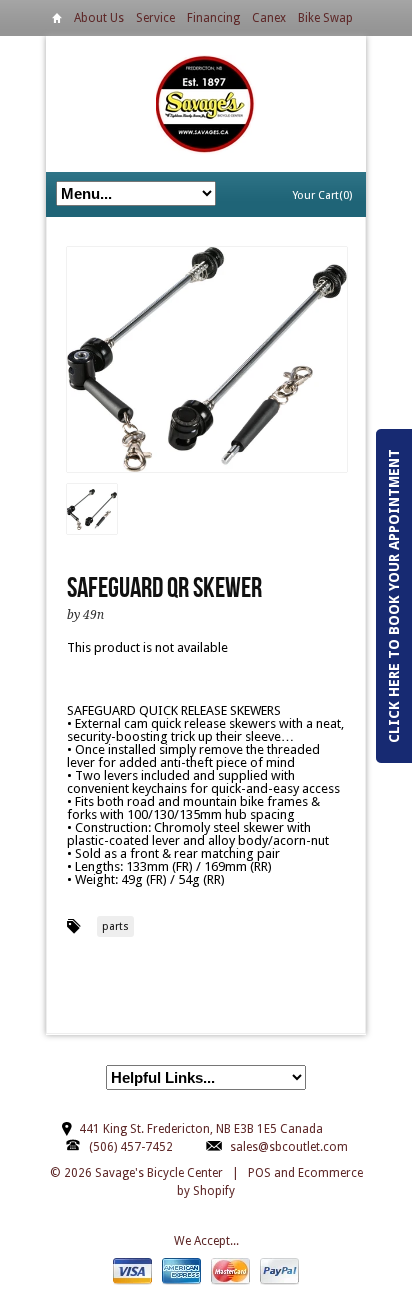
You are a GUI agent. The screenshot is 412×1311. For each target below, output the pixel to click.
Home (57, 21)
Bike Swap (325, 18)
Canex (269, 18)
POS (259, 1173)
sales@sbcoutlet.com (289, 1147)
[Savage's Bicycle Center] (206, 103)
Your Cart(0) (322, 195)
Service (155, 18)
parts (115, 926)
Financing (213, 18)
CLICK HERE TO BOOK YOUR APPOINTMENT (394, 596)
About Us (99, 18)
